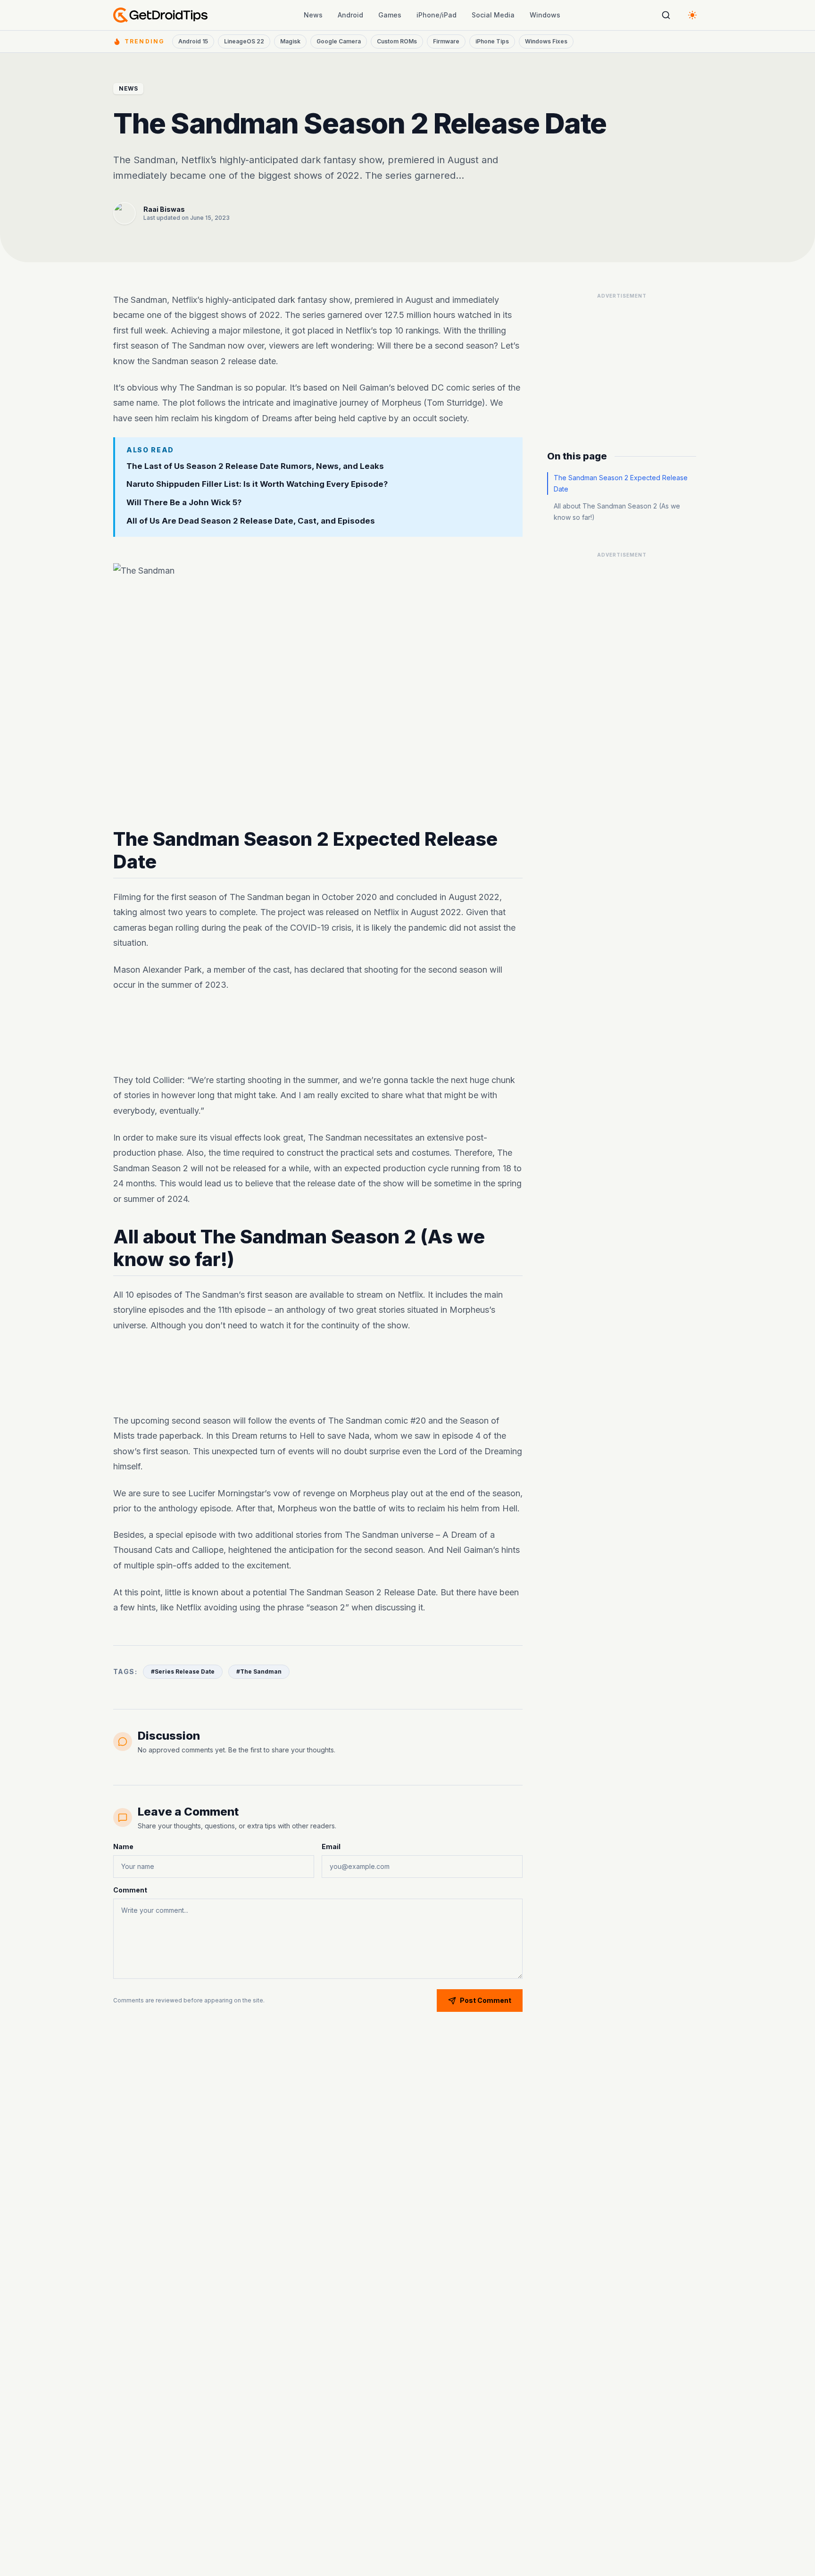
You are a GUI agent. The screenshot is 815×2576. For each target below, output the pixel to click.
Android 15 (193, 41)
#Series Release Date (183, 1671)
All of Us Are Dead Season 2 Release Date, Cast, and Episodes (251, 521)
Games (390, 15)
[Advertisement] (318, 1033)
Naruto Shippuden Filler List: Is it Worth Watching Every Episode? (257, 484)
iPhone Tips (492, 41)
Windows (545, 15)
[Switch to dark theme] (692, 15)
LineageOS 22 (244, 41)
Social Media (493, 15)
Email (331, 1847)
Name (123, 1847)
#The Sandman (259, 1671)
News (313, 15)
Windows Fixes (546, 41)
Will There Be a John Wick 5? (184, 502)
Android (350, 15)
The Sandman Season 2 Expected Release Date (621, 483)
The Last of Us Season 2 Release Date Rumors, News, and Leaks (255, 466)
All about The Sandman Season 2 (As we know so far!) (617, 512)
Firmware (446, 41)
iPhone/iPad (437, 15)
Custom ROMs (397, 41)
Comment (130, 1890)
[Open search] (666, 15)
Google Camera (339, 41)
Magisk (290, 41)
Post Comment (486, 2000)
